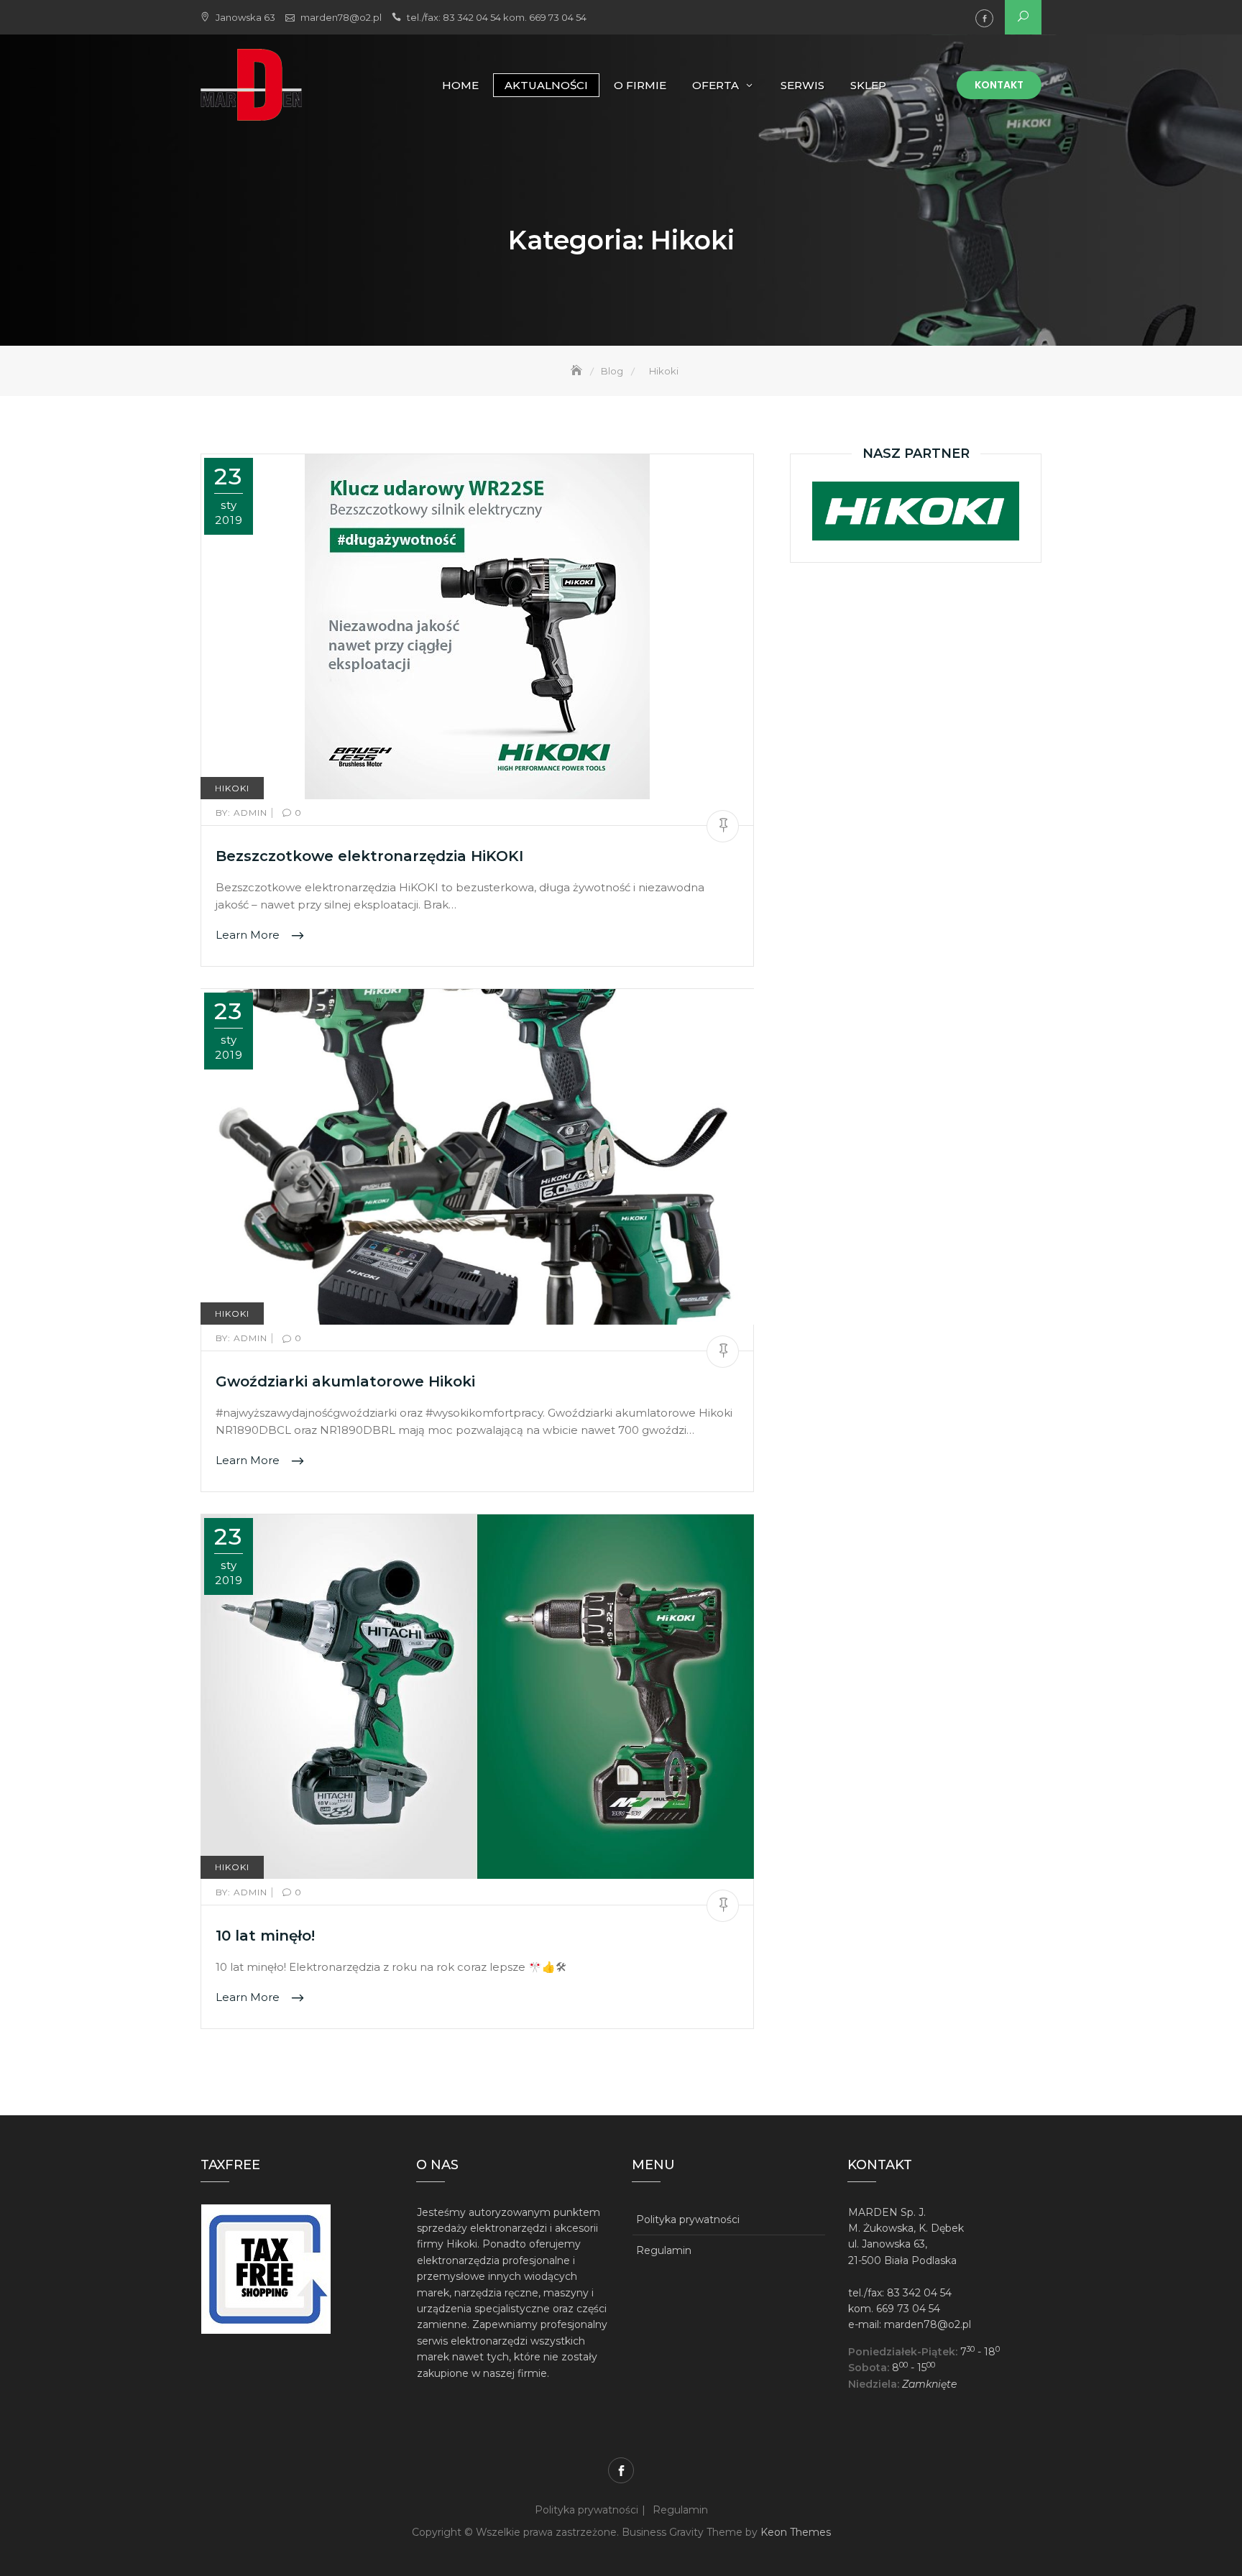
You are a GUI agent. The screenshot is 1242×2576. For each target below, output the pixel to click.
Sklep (868, 85)
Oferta (716, 85)
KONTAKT (999, 85)
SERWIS (802, 85)
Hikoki (232, 788)
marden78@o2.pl (341, 17)
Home (460, 85)
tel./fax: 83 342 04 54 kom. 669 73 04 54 (497, 17)
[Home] (578, 371)
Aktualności (546, 85)
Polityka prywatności (688, 2219)
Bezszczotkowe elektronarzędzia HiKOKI (369, 856)
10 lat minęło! (265, 1936)
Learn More (249, 935)
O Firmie (640, 85)
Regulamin (664, 2250)
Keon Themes (796, 2532)
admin (243, 813)
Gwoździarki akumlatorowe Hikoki (345, 1381)
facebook (984, 18)
